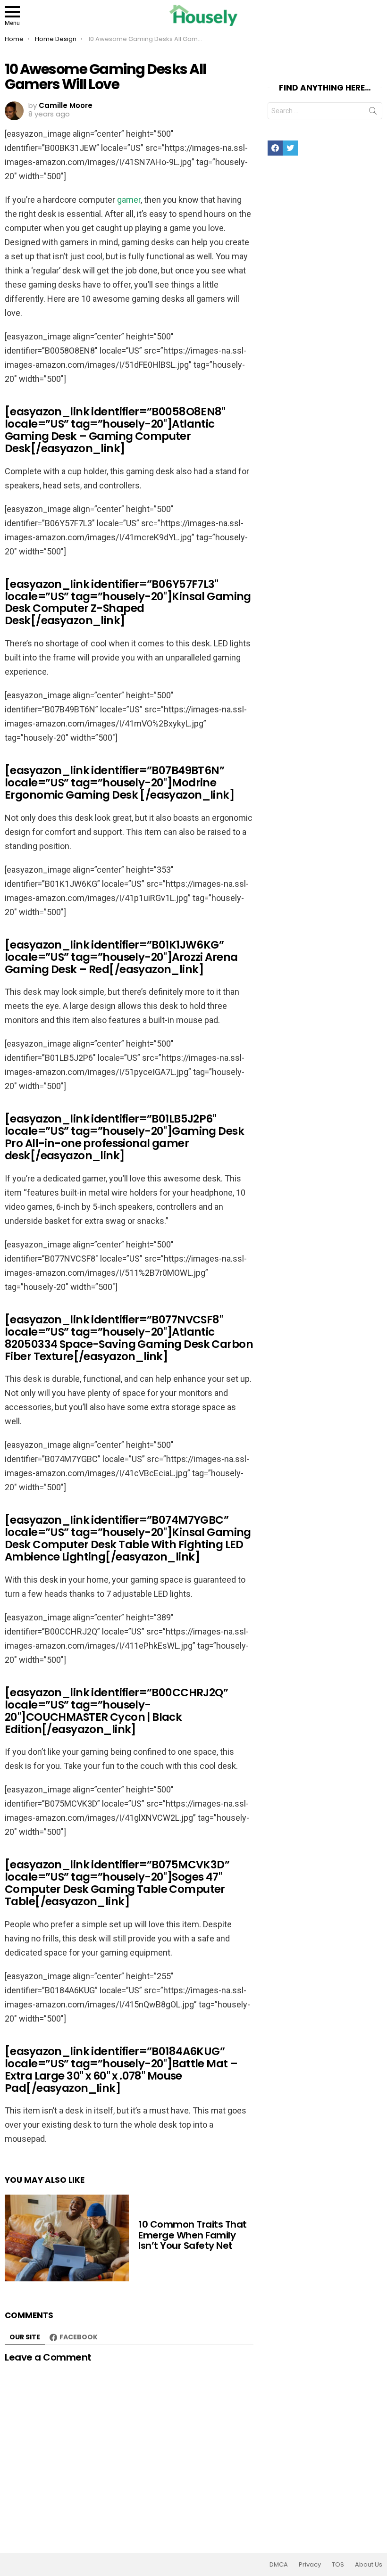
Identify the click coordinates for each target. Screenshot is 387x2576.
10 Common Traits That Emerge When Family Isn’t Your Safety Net (193, 2235)
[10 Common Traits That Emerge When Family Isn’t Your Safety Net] (67, 2238)
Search (373, 113)
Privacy (310, 2565)
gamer (129, 200)
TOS (338, 2565)
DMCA (279, 2565)
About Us (369, 2565)
